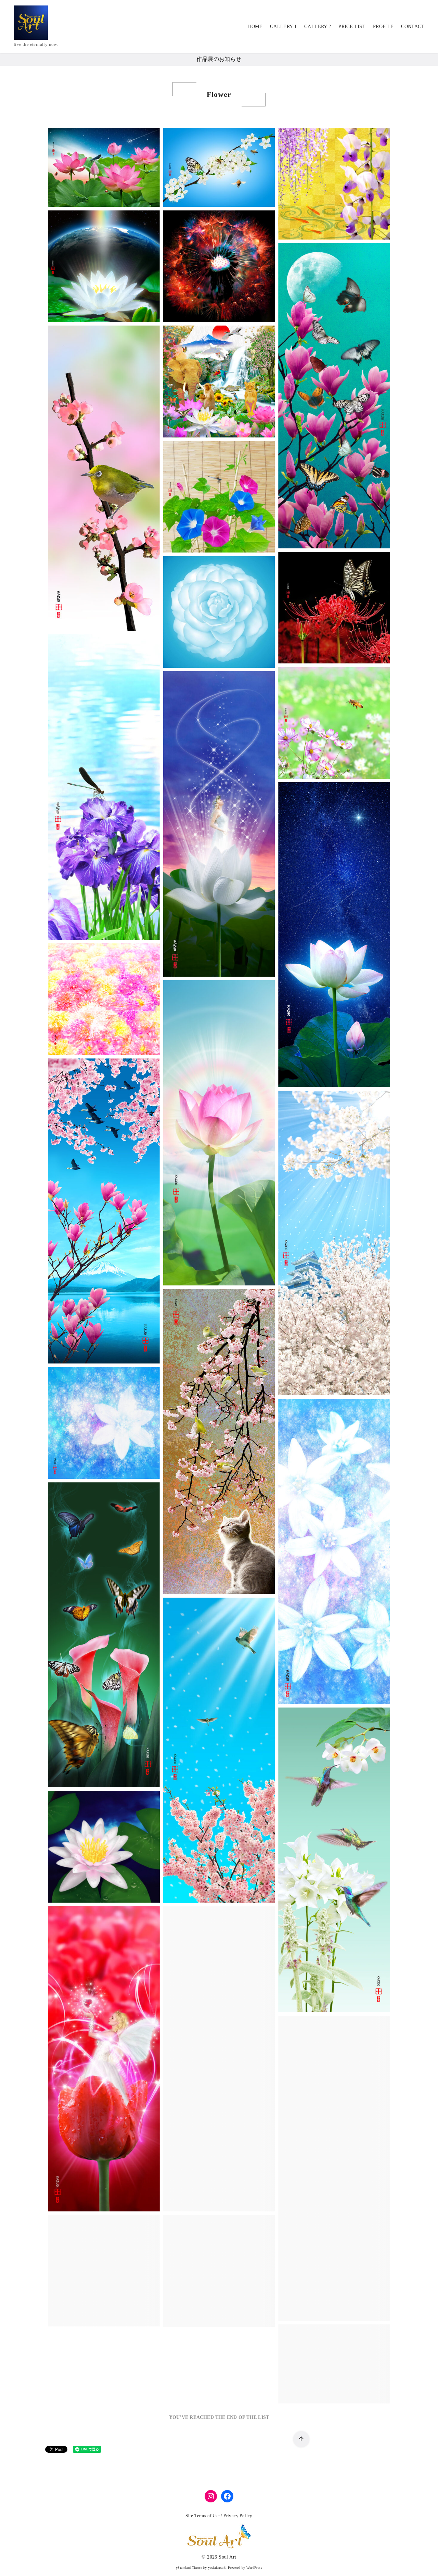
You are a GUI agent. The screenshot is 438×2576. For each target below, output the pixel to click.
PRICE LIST (352, 26)
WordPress (254, 2568)
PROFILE (383, 26)
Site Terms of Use (203, 2516)
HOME (255, 26)
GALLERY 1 (284, 26)
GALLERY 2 (318, 26)
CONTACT (413, 26)
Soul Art (227, 2557)
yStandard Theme (189, 2568)
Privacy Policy (238, 2516)
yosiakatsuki (217, 2568)
